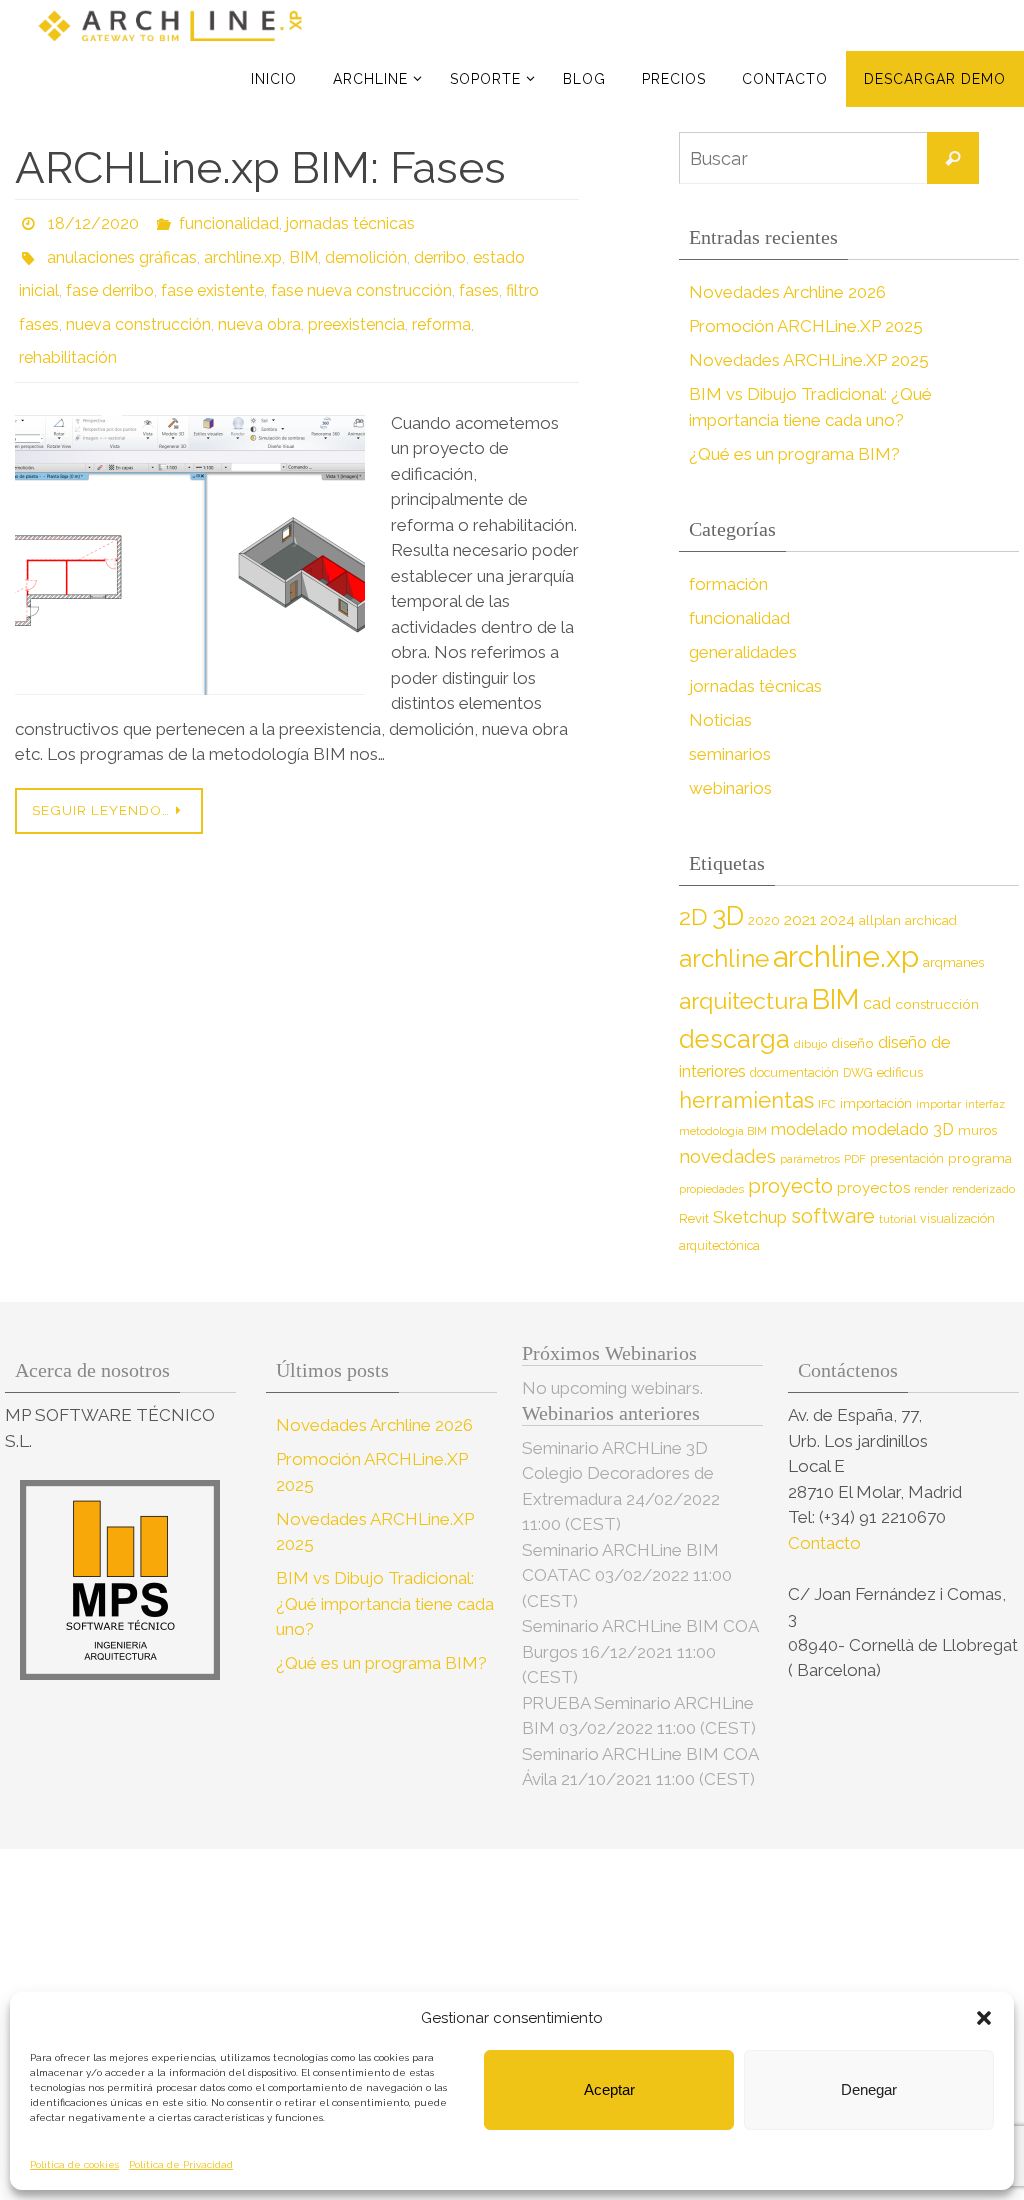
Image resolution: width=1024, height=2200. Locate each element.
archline (724, 958)
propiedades (711, 1189)
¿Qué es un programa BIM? (794, 454)
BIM (303, 248)
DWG (858, 1072)
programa (980, 1158)
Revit (694, 1218)
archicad (931, 920)
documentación (794, 1072)
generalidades (743, 652)
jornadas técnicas (350, 220)
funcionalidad (229, 220)
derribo (440, 248)
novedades (727, 1156)
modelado (809, 1129)
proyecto (790, 1186)
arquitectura (743, 1000)
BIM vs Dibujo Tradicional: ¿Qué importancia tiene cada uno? (385, 1603)
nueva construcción (138, 304)
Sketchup (750, 1217)
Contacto (826, 1543)
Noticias (720, 720)
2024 (837, 920)
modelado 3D (903, 1129)
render (931, 1189)
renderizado (983, 1189)
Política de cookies (74, 2164)
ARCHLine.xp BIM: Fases (260, 167)
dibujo (810, 1044)
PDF (855, 1159)
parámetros (810, 1159)
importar (938, 1104)
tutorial (897, 1219)
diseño (852, 1043)
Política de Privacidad (181, 2164)
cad (877, 1003)
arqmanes (953, 962)
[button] (984, 2018)
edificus (900, 1072)
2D (693, 916)
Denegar (869, 2089)
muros (977, 1130)
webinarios (730, 788)
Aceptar (609, 2089)
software (833, 1216)
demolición (366, 248)
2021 (800, 919)
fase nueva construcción (361, 276)
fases (479, 276)
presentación (907, 1158)
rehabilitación (68, 332)
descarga (734, 1039)
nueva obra (259, 304)
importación (876, 1103)
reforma (441, 304)
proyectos (873, 1188)
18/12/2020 (93, 220)
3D (728, 915)
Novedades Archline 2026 (787, 292)
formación (728, 584)
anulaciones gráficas (122, 248)
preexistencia (356, 304)
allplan (880, 920)
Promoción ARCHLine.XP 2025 (806, 326)
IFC (827, 1104)
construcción (937, 1004)
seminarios (730, 754)
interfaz (985, 1104)
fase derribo (110, 276)
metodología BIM (723, 1131)
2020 (764, 920)
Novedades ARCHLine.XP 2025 (809, 360)
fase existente (212, 276)
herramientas (746, 1100)
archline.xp (243, 248)
